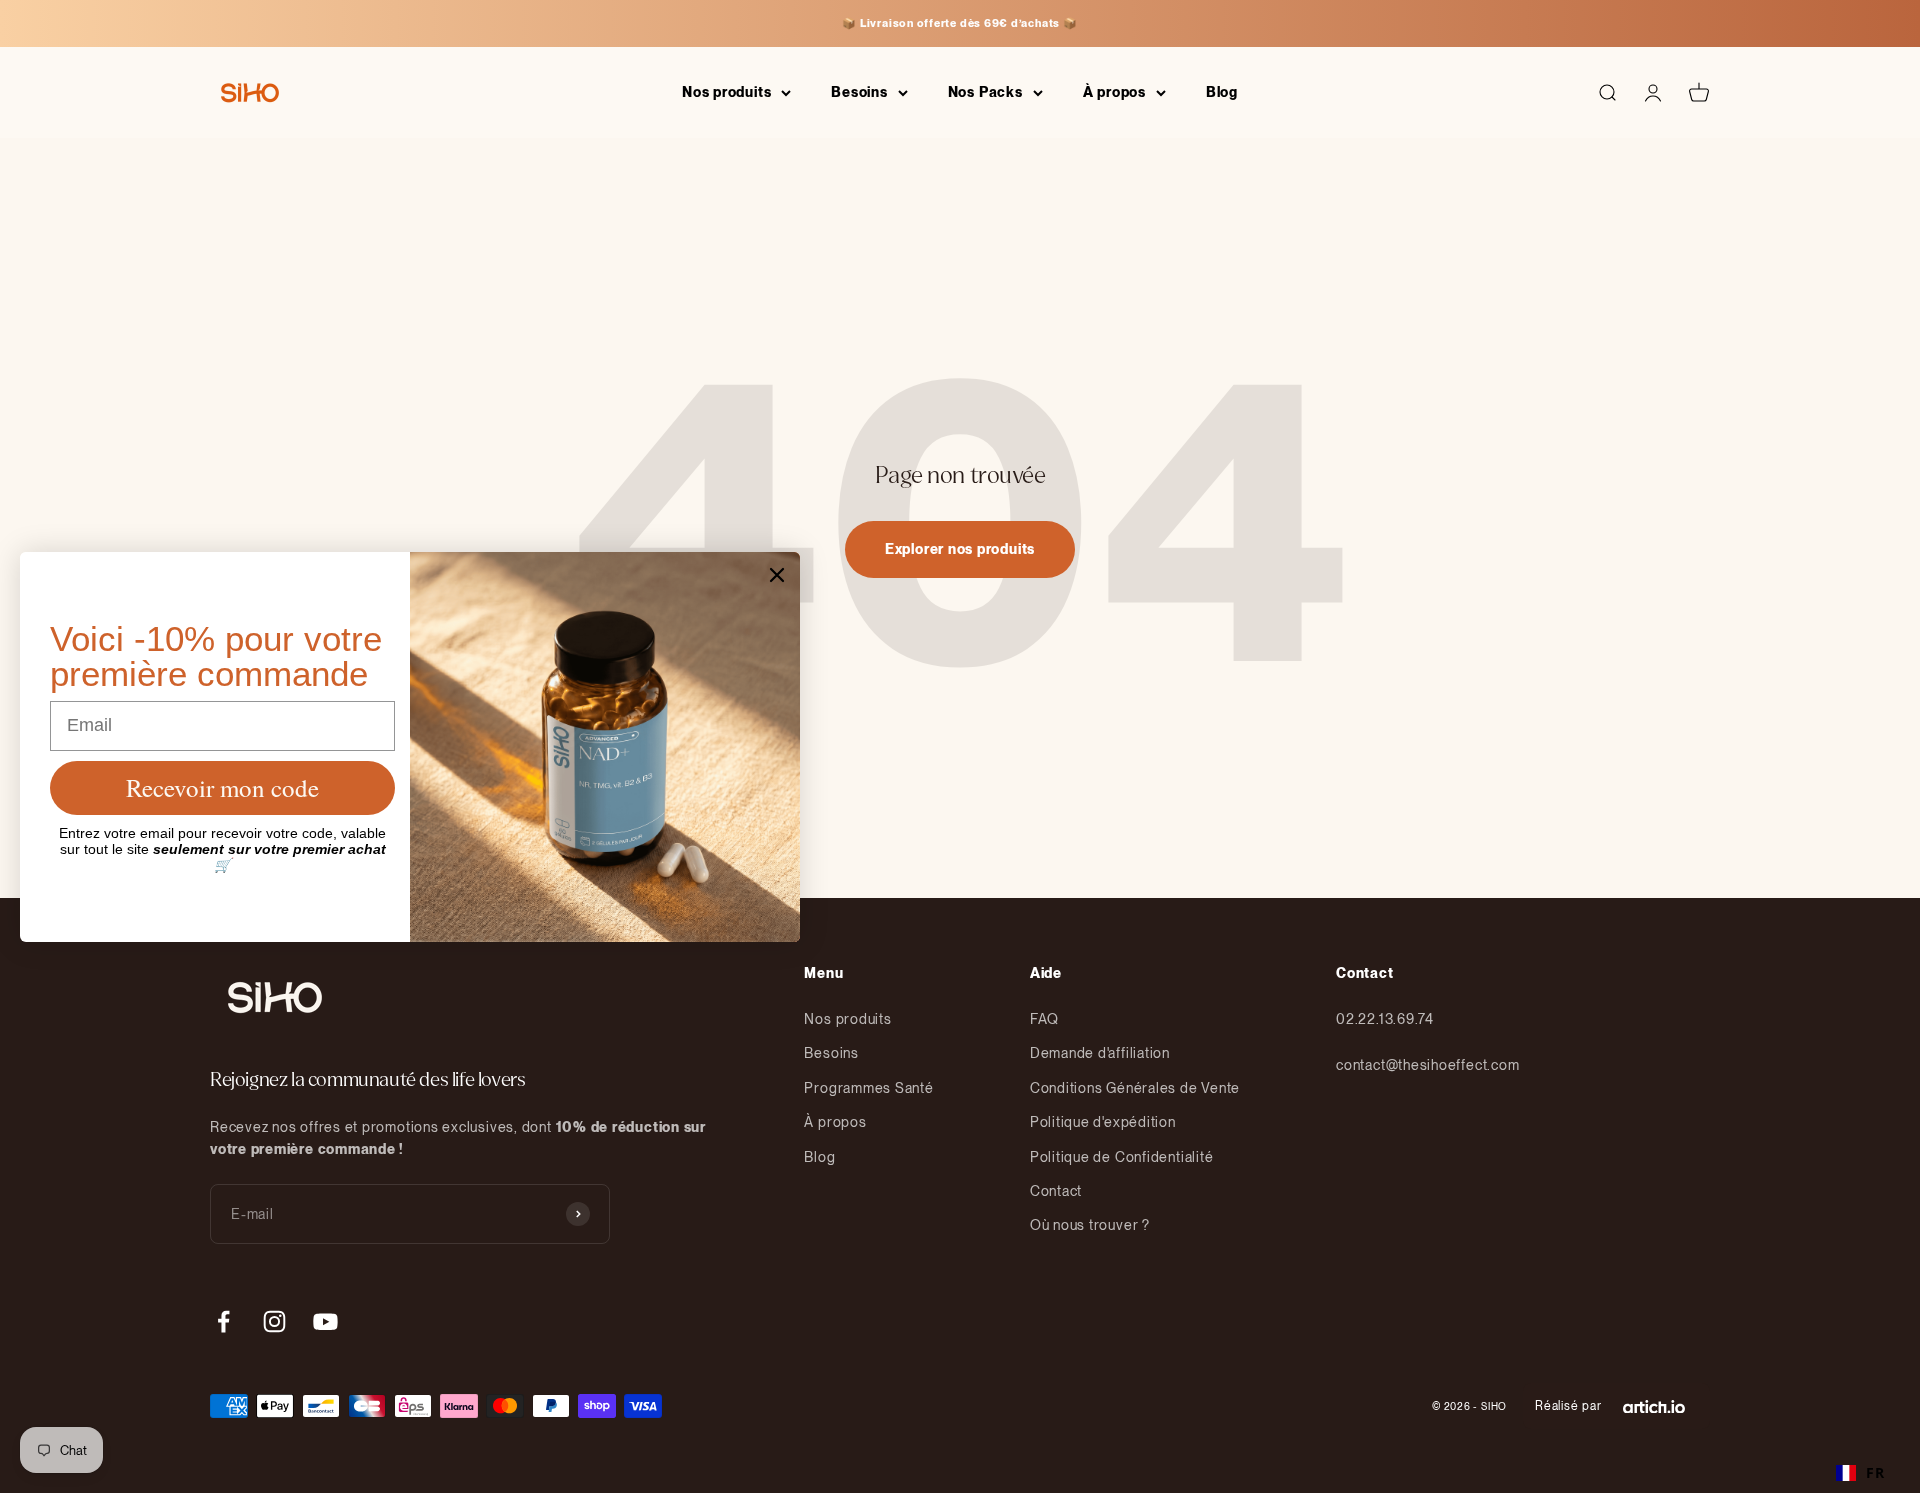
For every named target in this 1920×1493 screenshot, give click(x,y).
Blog (1222, 92)
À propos (1114, 92)
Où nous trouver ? (1090, 1225)
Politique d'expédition (1103, 1122)
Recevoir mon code (222, 787)
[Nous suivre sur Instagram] (274, 1321)
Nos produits (726, 92)
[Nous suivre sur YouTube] (325, 1321)
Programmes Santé (868, 1088)
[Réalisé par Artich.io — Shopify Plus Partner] (1654, 1406)
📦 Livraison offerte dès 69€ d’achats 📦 (959, 23)
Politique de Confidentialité (1122, 1157)
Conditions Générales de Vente (1135, 1088)
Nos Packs (985, 92)
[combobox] (1860, 1473)
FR (1875, 1472)
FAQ (1044, 1019)
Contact (1056, 1191)
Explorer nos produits (960, 549)
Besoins (859, 92)
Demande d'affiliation (1100, 1053)
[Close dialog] (777, 575)
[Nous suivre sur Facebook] (223, 1321)
